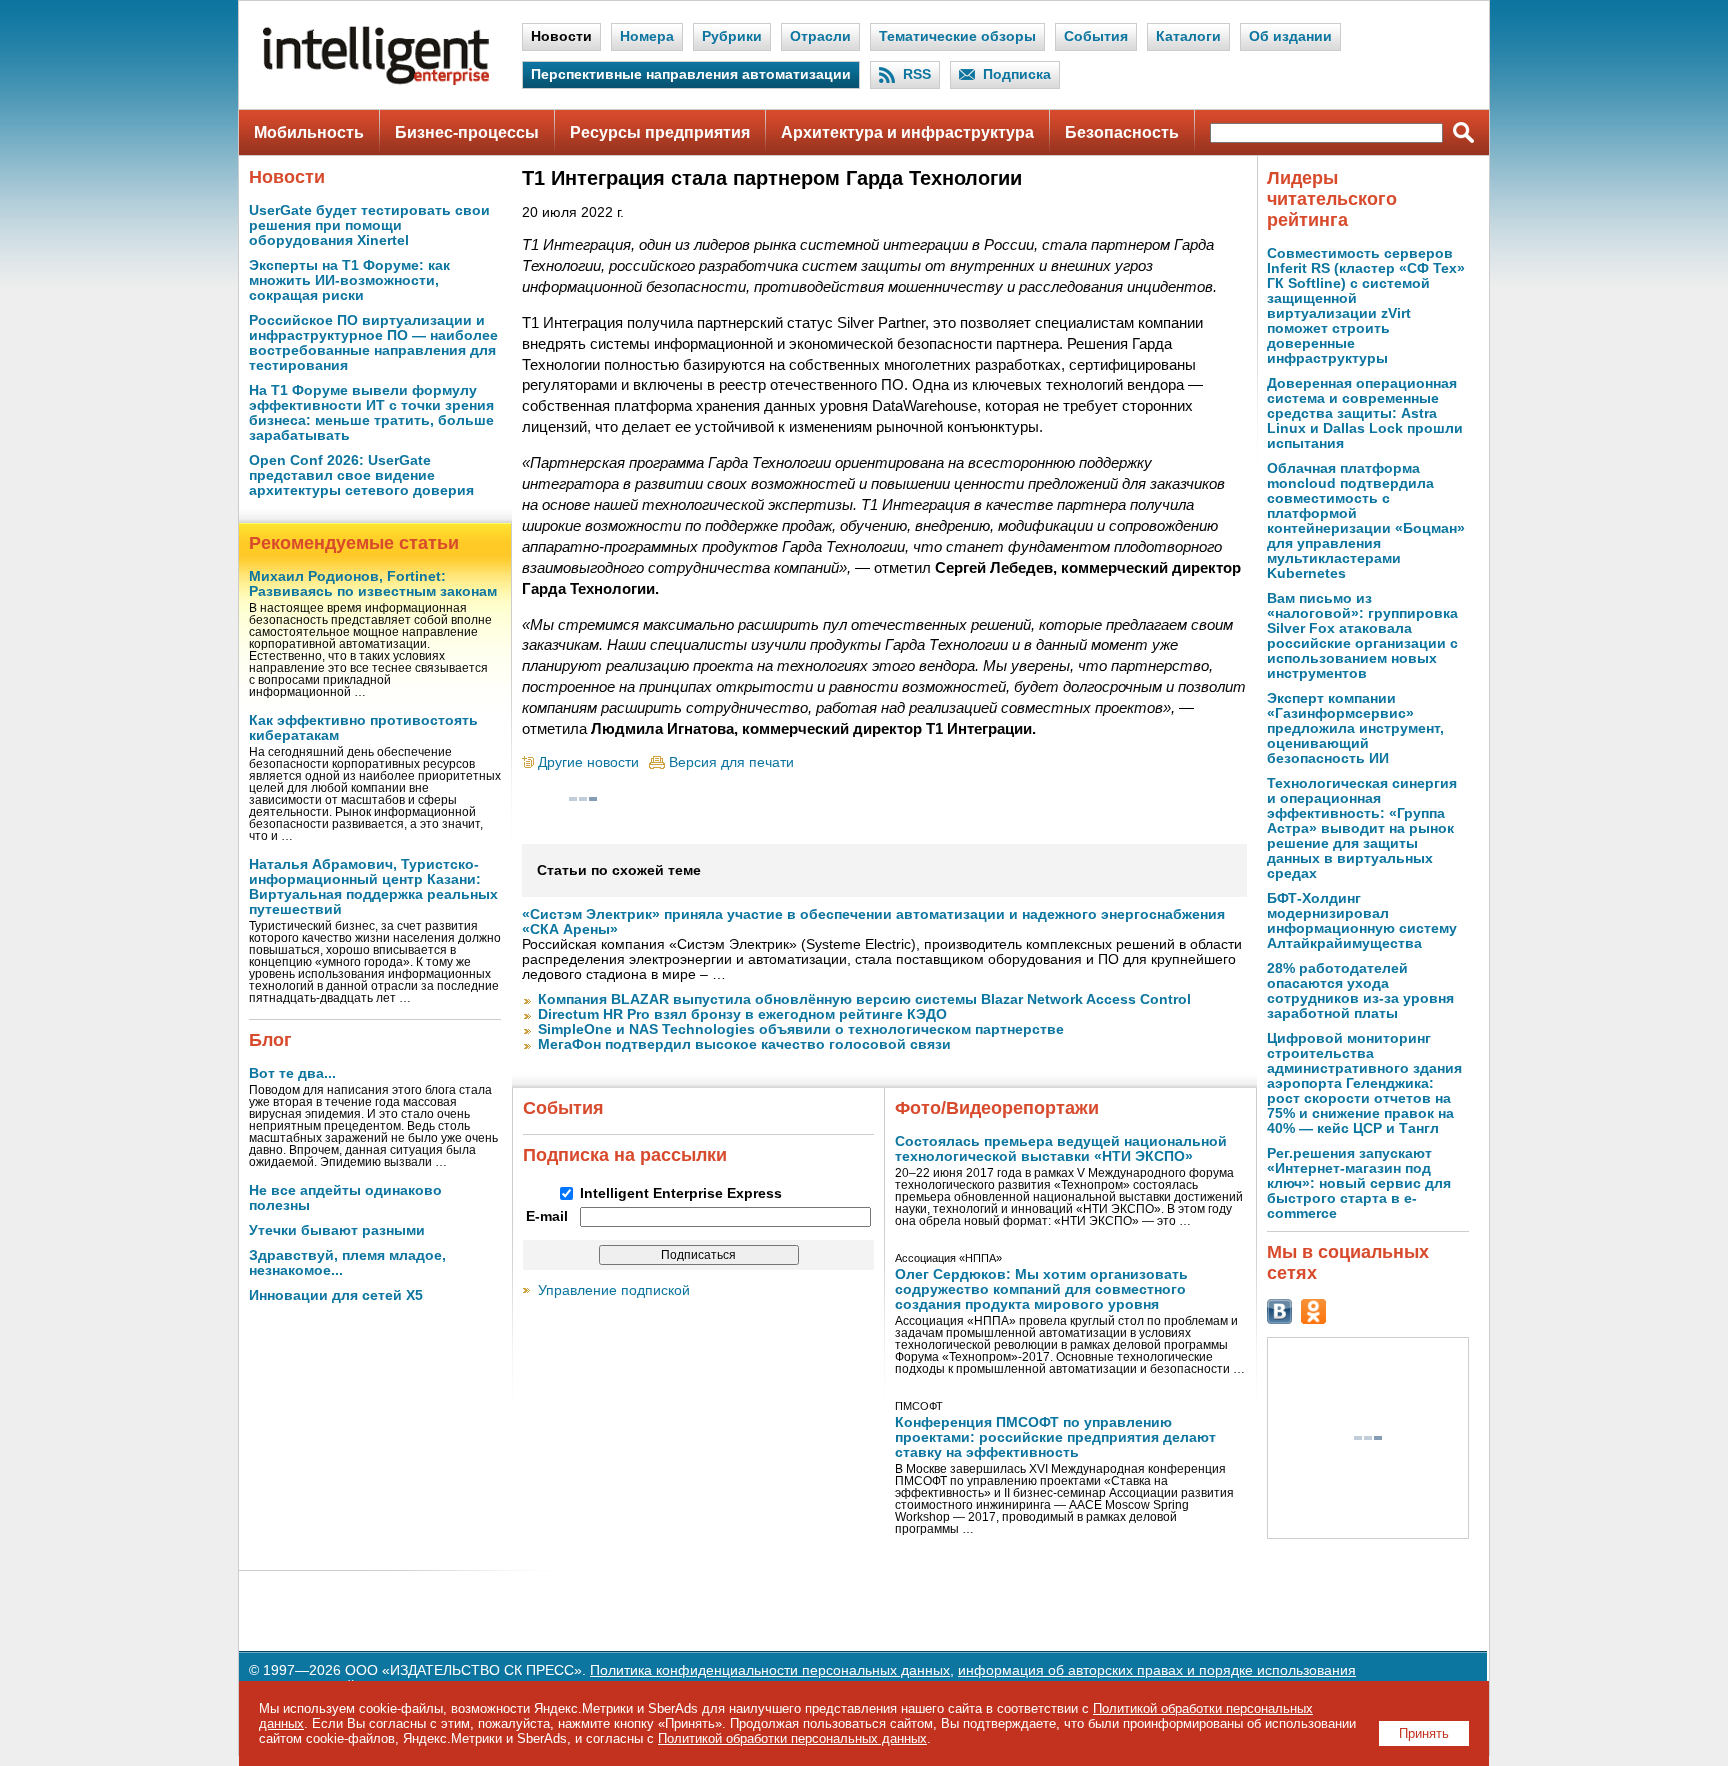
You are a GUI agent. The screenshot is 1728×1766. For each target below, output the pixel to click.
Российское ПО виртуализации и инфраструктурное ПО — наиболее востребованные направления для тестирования (373, 343)
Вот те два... (292, 1073)
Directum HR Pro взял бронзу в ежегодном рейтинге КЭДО (742, 1014)
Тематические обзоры (957, 36)
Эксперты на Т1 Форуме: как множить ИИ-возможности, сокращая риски (349, 280)
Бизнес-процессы (467, 132)
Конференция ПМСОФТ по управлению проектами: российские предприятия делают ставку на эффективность (1055, 1437)
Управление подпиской (614, 1290)
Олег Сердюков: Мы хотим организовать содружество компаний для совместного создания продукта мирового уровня (1041, 1289)
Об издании (1290, 36)
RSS (917, 74)
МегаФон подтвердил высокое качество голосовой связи (744, 1044)
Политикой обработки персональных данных (792, 1738)
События (1096, 36)
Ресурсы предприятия (660, 132)
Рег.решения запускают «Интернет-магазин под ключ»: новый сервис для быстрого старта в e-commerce (1359, 1183)
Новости (561, 36)
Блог (270, 1040)
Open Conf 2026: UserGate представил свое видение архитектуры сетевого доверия (361, 475)
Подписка (1017, 74)
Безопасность (1122, 132)
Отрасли (820, 36)
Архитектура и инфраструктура (907, 132)
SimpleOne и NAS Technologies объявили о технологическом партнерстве (801, 1029)
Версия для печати (731, 762)
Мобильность (309, 132)
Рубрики (732, 36)
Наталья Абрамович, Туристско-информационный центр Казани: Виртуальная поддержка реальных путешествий (373, 887)
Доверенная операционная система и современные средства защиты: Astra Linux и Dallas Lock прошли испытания (1365, 413)
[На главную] (376, 80)
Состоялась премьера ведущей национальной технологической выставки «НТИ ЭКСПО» (1061, 1149)
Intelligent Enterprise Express (681, 1193)
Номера (647, 36)
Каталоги (1188, 36)
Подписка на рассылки (625, 1155)
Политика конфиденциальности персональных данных (770, 1670)
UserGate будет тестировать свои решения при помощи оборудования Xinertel (369, 225)
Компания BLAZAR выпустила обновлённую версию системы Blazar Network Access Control (864, 999)
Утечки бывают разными (337, 1230)
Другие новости (588, 762)
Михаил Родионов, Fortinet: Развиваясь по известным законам (373, 584)
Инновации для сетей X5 (336, 1295)
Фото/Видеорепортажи (997, 1108)
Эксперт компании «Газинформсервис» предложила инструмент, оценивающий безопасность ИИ (1355, 728)
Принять (1424, 1733)
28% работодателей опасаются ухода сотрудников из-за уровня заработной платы (1360, 991)
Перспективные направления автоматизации (691, 74)
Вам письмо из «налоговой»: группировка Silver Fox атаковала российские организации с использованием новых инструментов (1362, 636)
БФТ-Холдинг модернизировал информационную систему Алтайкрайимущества (1362, 921)
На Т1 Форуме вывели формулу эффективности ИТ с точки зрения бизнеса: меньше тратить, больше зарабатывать (371, 413)
